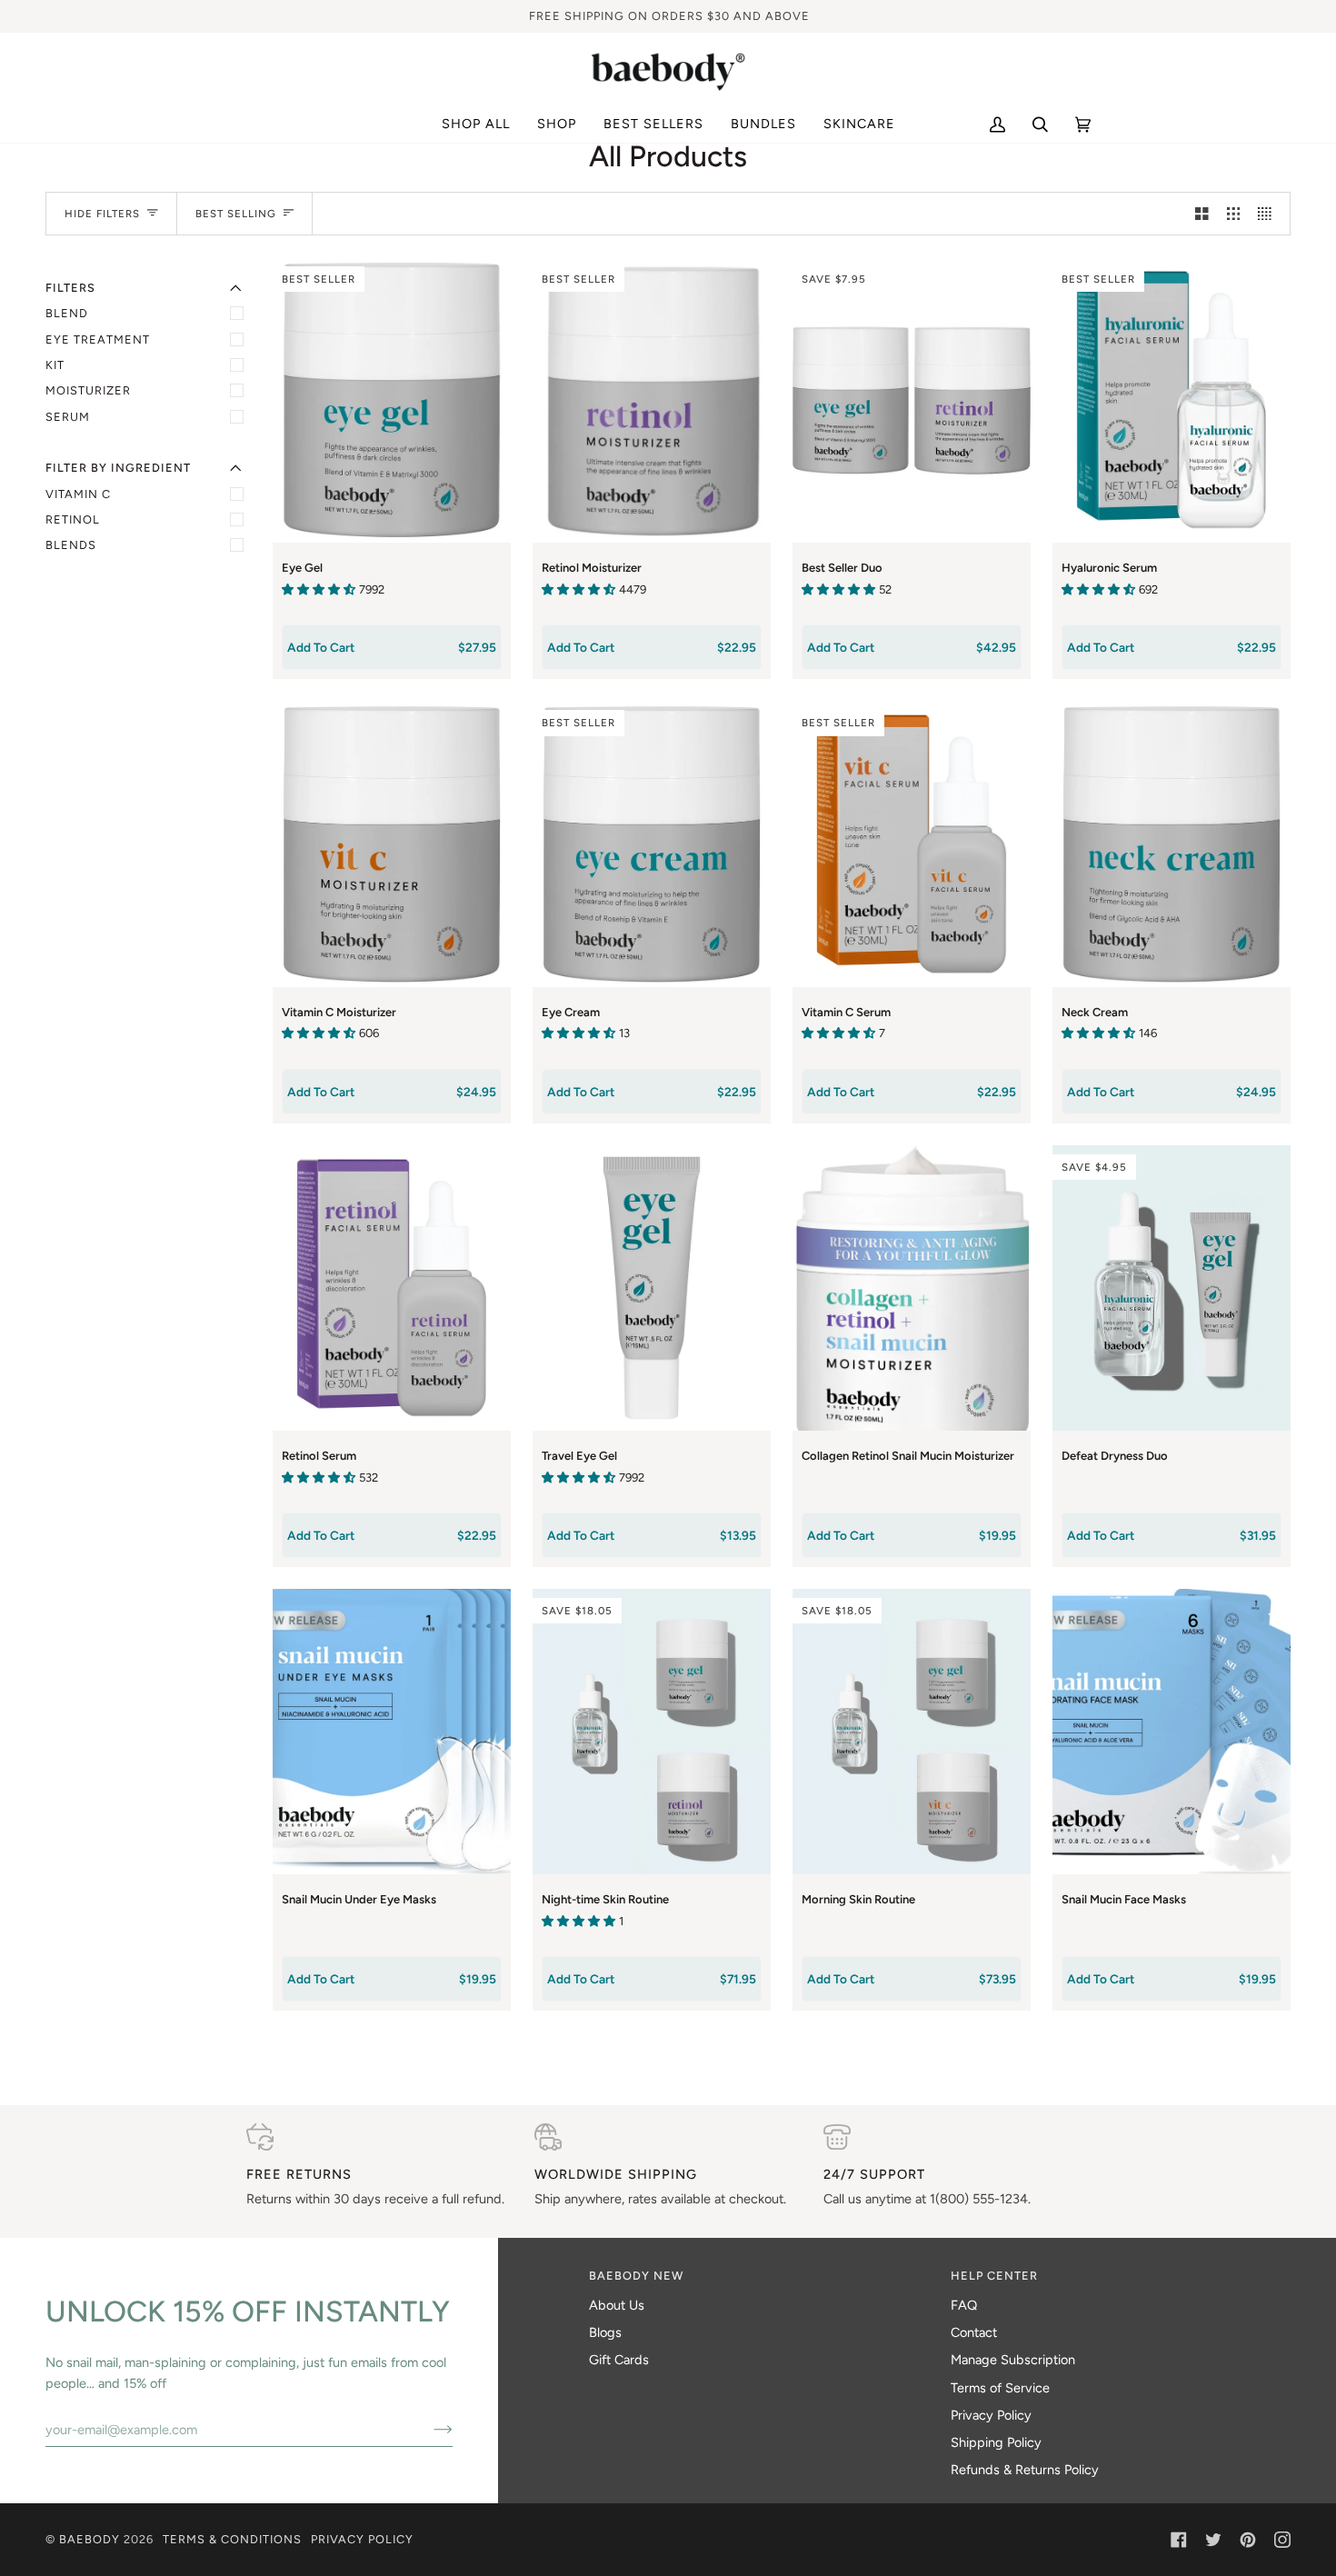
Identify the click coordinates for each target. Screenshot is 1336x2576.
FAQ (964, 2305)
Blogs (605, 2332)
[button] (557, 125)
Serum (68, 417)
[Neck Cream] (1171, 844)
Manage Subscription (1013, 2360)
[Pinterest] (1248, 2540)
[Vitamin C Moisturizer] (392, 844)
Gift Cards (619, 2360)
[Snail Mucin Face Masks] (1171, 1732)
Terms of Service (1000, 2388)
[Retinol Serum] (392, 1288)
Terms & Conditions (232, 2539)
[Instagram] (1282, 2540)
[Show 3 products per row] (1234, 214)
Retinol (73, 519)
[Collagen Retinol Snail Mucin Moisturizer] (912, 1288)
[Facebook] (1179, 2540)
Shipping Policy (996, 2442)
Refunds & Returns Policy (1025, 2470)
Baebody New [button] (636, 2276)
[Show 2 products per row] (1202, 214)
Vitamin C (78, 494)
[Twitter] (1213, 2540)
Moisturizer (88, 390)
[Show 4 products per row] (1269, 214)
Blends (71, 545)
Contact (974, 2332)
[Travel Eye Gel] (652, 1288)
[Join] (429, 2430)
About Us (617, 2305)
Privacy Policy (991, 2415)
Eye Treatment (98, 339)
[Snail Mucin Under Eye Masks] (392, 1732)
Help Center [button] (994, 2276)
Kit (55, 365)
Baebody (90, 2539)
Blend (67, 313)
